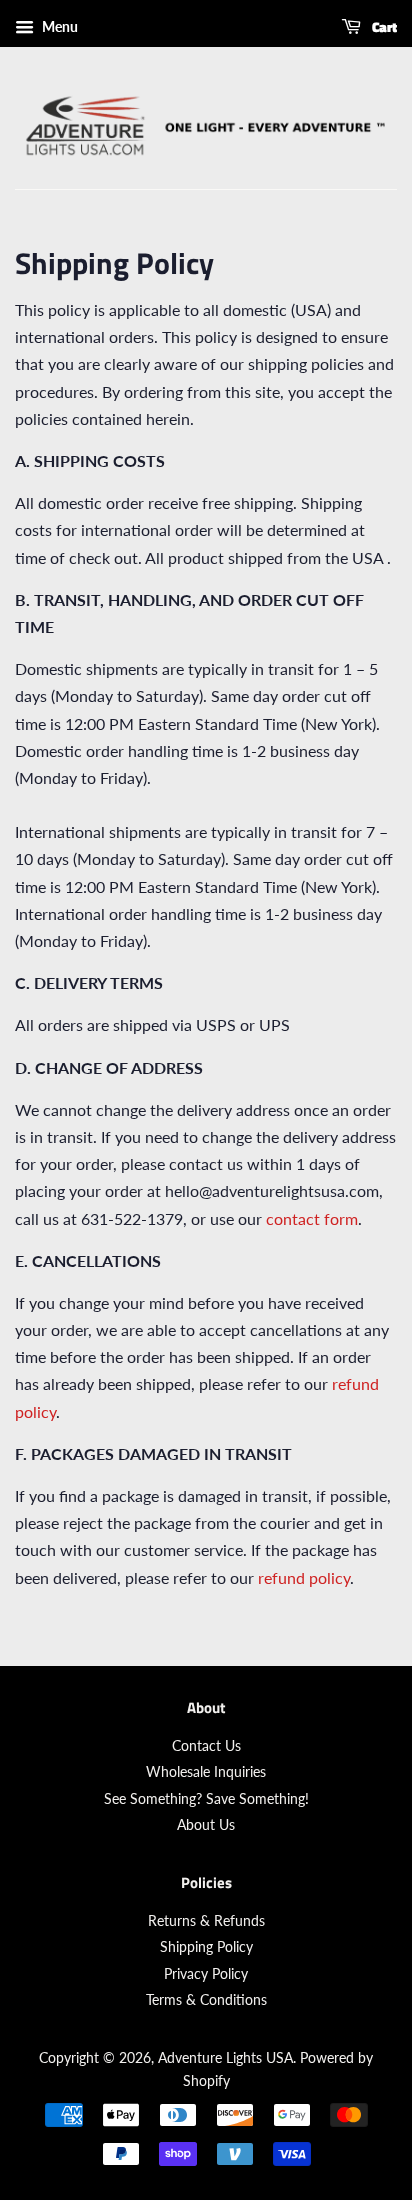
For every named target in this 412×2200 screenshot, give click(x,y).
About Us (206, 1825)
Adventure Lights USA (225, 2058)
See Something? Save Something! (206, 1799)
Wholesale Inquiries (206, 1772)
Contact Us (206, 1746)
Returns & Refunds (206, 1921)
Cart (383, 26)
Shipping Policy (206, 1947)
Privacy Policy (206, 1974)
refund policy (304, 1577)
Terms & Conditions (206, 2000)
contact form (312, 1218)
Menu (58, 26)
